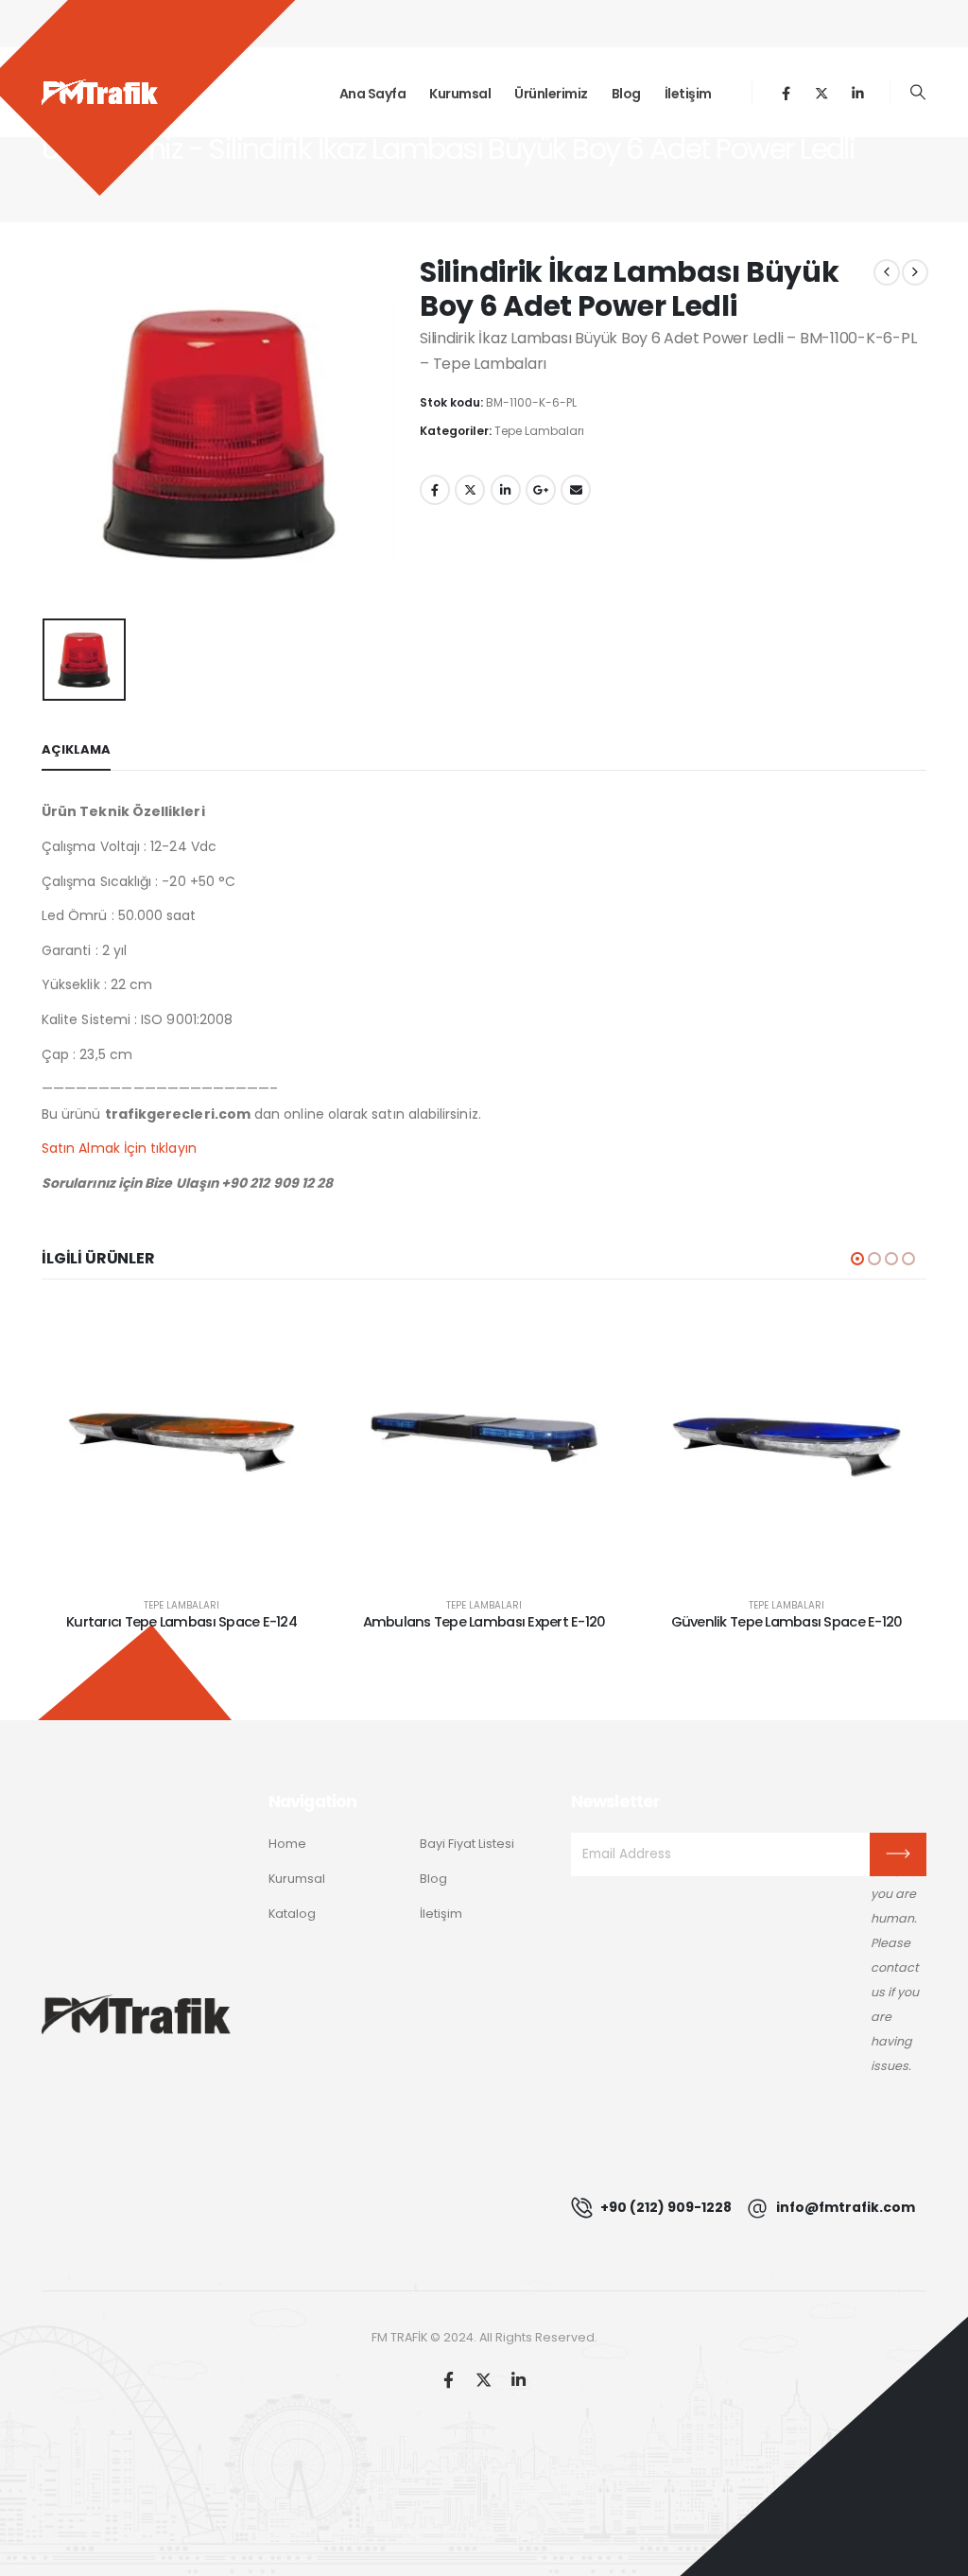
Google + (541, 490)
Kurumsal (460, 94)
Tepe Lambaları (539, 431)
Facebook (435, 490)
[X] (822, 92)
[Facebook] (786, 92)
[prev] (887, 272)
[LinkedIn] (858, 92)
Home (287, 1844)
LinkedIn (506, 490)
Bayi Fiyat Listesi (467, 1844)
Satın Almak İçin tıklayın (119, 1148)
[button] (918, 93)
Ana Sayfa (373, 94)
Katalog (292, 1914)
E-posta (576, 490)
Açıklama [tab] (76, 749)
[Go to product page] (181, 1442)
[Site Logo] (100, 93)
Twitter (470, 490)
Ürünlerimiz (551, 94)
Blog (626, 94)
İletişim (688, 94)
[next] (915, 272)
